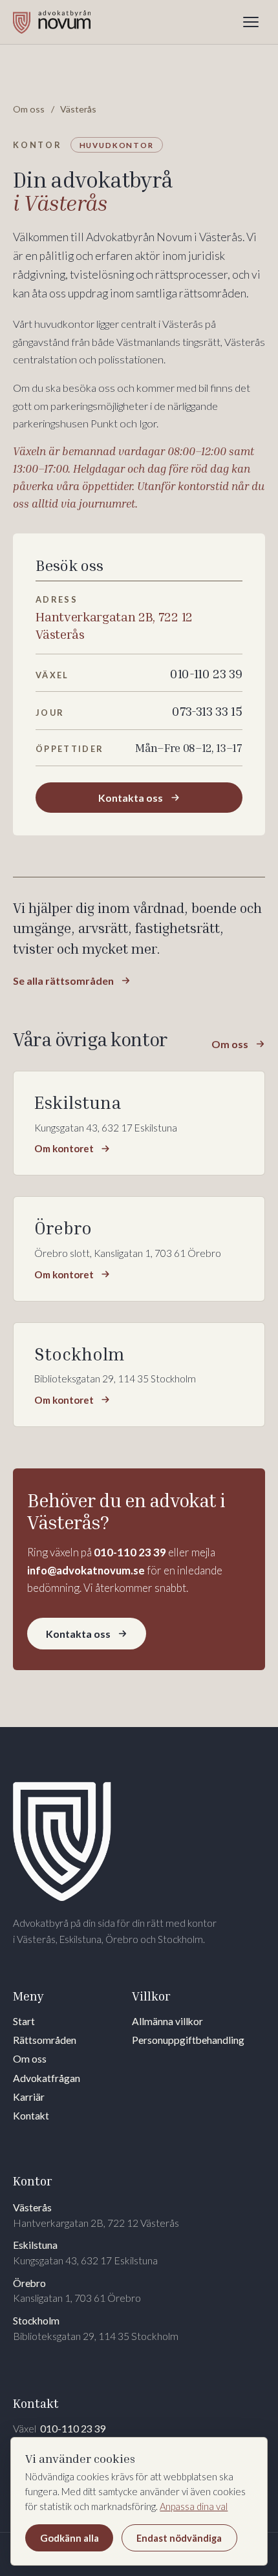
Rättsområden (45, 2040)
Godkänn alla (69, 2538)
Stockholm (96, 2328)
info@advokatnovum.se (86, 1570)
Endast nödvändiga (179, 2538)
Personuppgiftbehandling (188, 2040)
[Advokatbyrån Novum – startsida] (52, 22)
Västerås (96, 2215)
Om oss (29, 109)
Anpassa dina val (194, 2506)
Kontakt (31, 2116)
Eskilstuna (85, 2253)
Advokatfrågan (47, 2078)
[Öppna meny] (251, 22)
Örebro (77, 2291)
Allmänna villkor (167, 2021)
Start (24, 2021)
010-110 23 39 (130, 1552)
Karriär (29, 2097)
